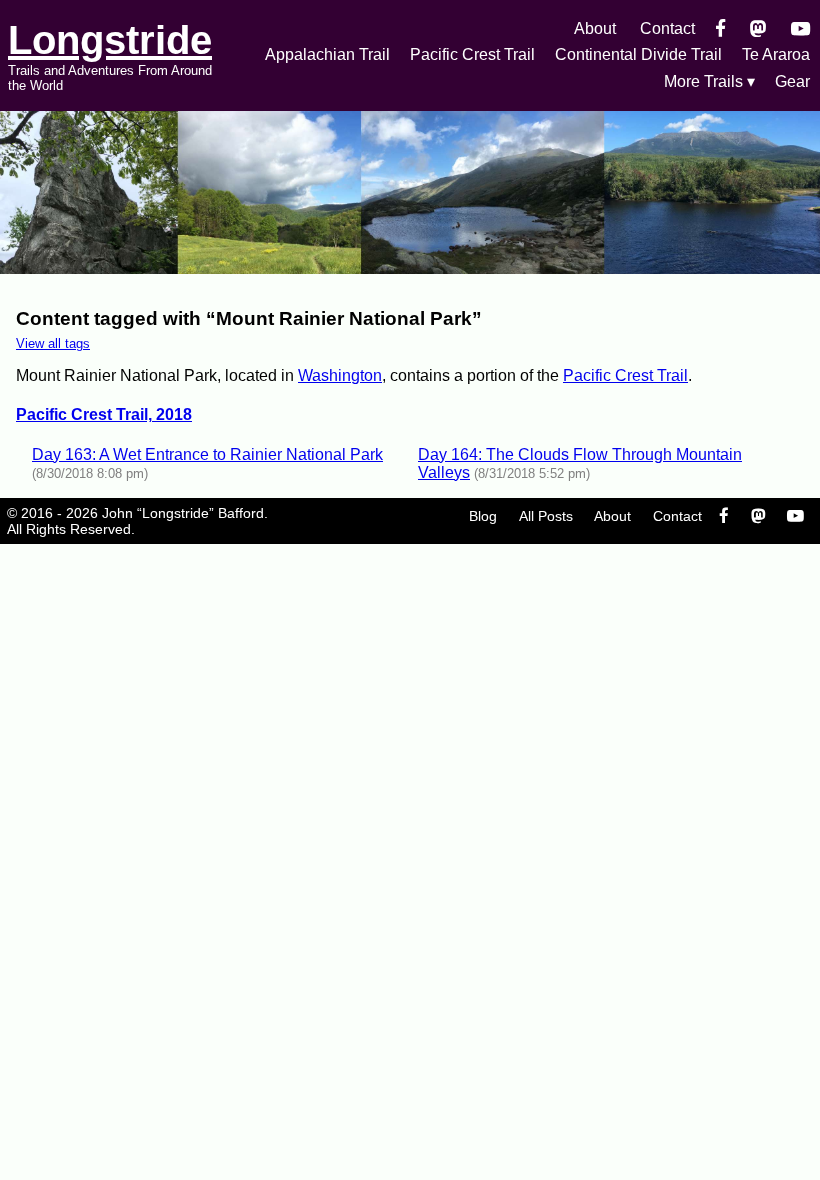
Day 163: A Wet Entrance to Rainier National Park (207, 454)
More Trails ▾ (709, 81)
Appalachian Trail (327, 54)
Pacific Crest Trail (472, 54)
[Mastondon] (758, 28)
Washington (340, 375)
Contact (667, 28)
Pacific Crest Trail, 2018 (104, 414)
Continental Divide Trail (638, 54)
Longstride (110, 40)
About (595, 28)
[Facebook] (720, 28)
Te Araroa (776, 54)
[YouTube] (800, 28)
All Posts (546, 516)
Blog (483, 516)
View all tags (53, 343)
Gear (792, 81)
